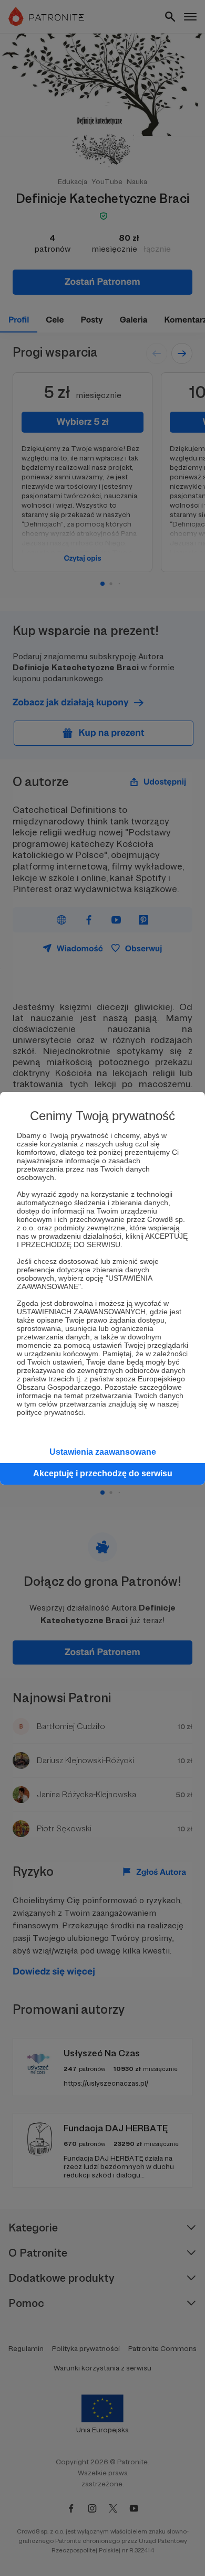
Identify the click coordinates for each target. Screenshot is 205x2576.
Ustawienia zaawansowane (103, 1452)
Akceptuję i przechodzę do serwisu (103, 1473)
